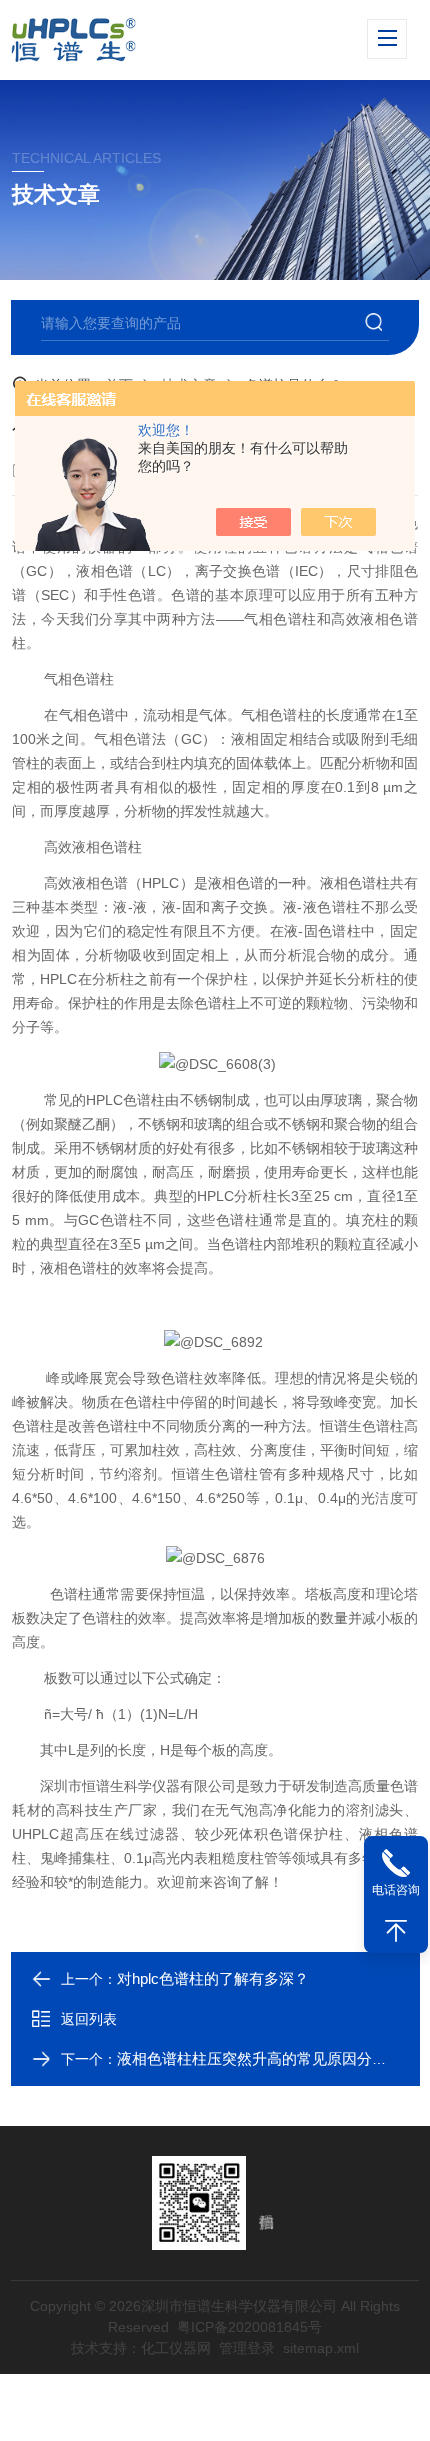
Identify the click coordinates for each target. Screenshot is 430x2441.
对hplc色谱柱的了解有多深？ (213, 1978)
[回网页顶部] (396, 1931)
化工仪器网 (176, 2348)
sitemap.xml (321, 2348)
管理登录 (247, 2348)
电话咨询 (396, 1890)
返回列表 (89, 2019)
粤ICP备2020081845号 (249, 2327)
